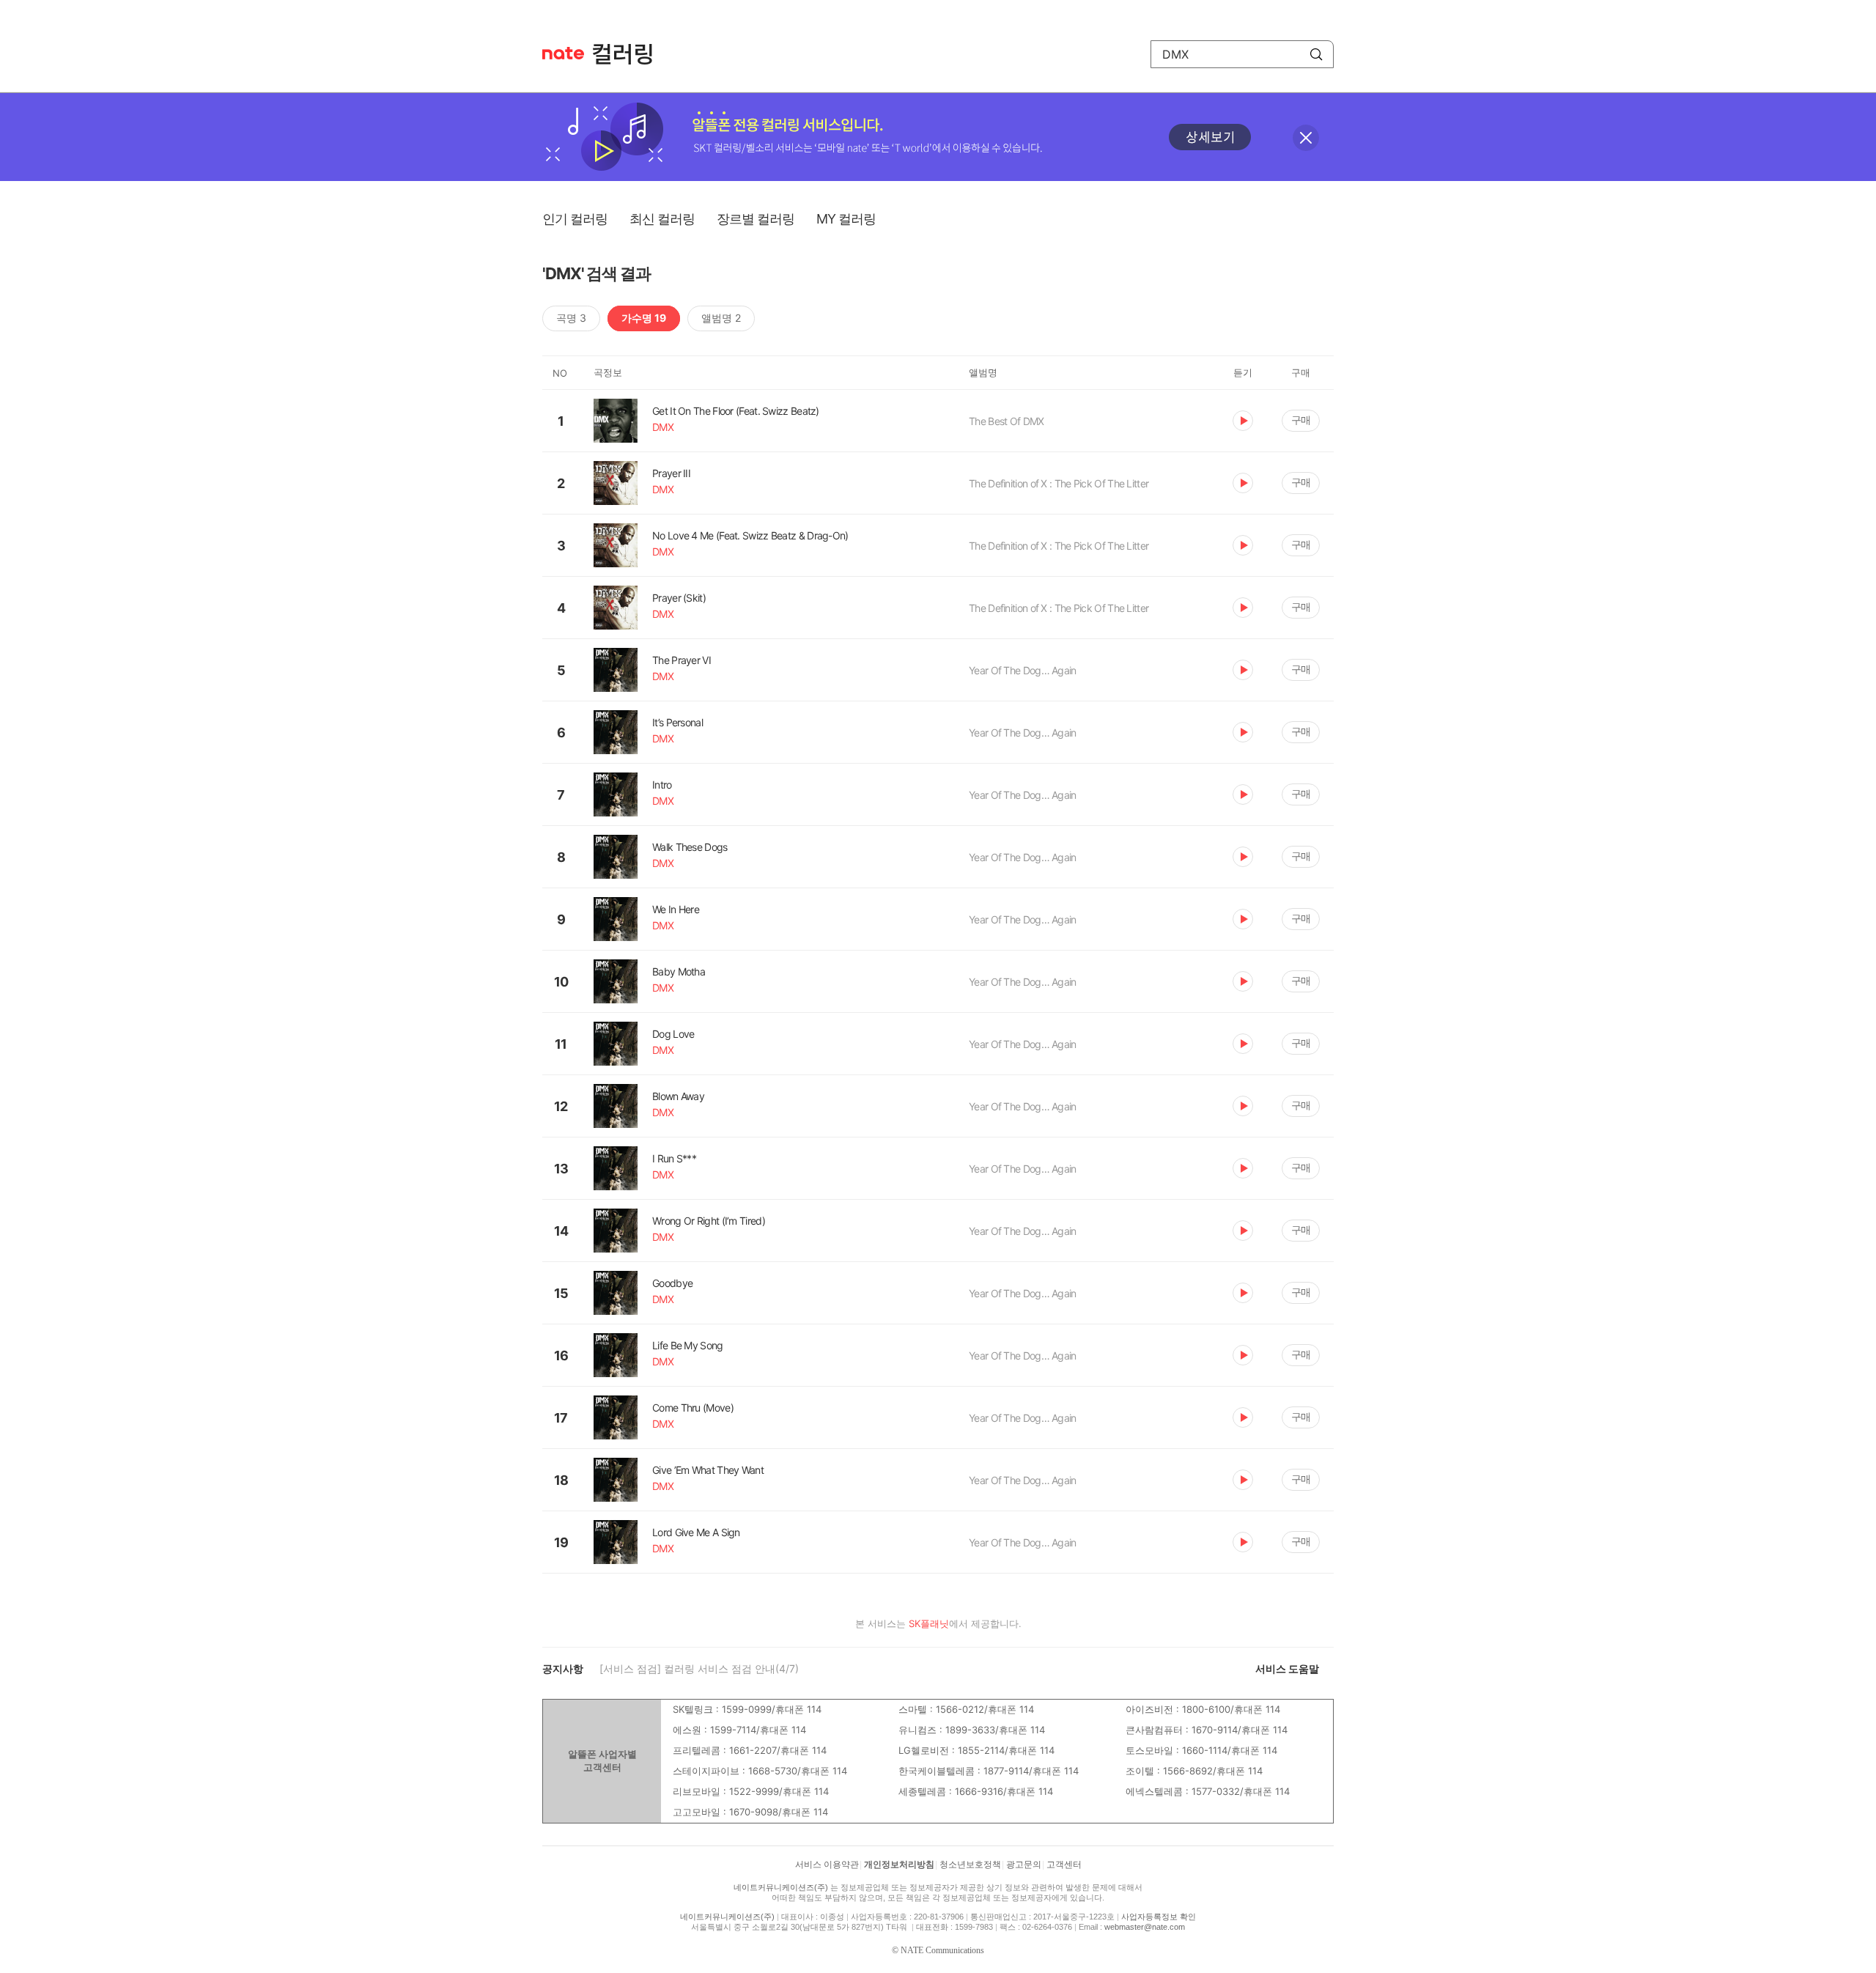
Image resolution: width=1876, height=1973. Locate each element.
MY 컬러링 (846, 219)
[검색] (1316, 54)
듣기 (1243, 421)
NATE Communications (942, 1950)
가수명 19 (644, 318)
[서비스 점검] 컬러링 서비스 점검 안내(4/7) (699, 1668)
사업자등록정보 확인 (1159, 1917)
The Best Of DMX (1007, 421)
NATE (563, 53)
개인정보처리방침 (899, 1865)
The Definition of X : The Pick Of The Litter (1059, 483)
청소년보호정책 (970, 1865)
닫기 (1306, 138)
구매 (1301, 420)
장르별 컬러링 (756, 219)
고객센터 (1064, 1865)
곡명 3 (571, 318)
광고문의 (1024, 1865)
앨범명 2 (721, 318)
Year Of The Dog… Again (1023, 670)
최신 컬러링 (662, 219)
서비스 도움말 (1287, 1668)
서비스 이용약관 (827, 1865)
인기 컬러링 (575, 219)
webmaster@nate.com (1145, 1927)
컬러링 (629, 54)
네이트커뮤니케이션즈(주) (781, 1887)
